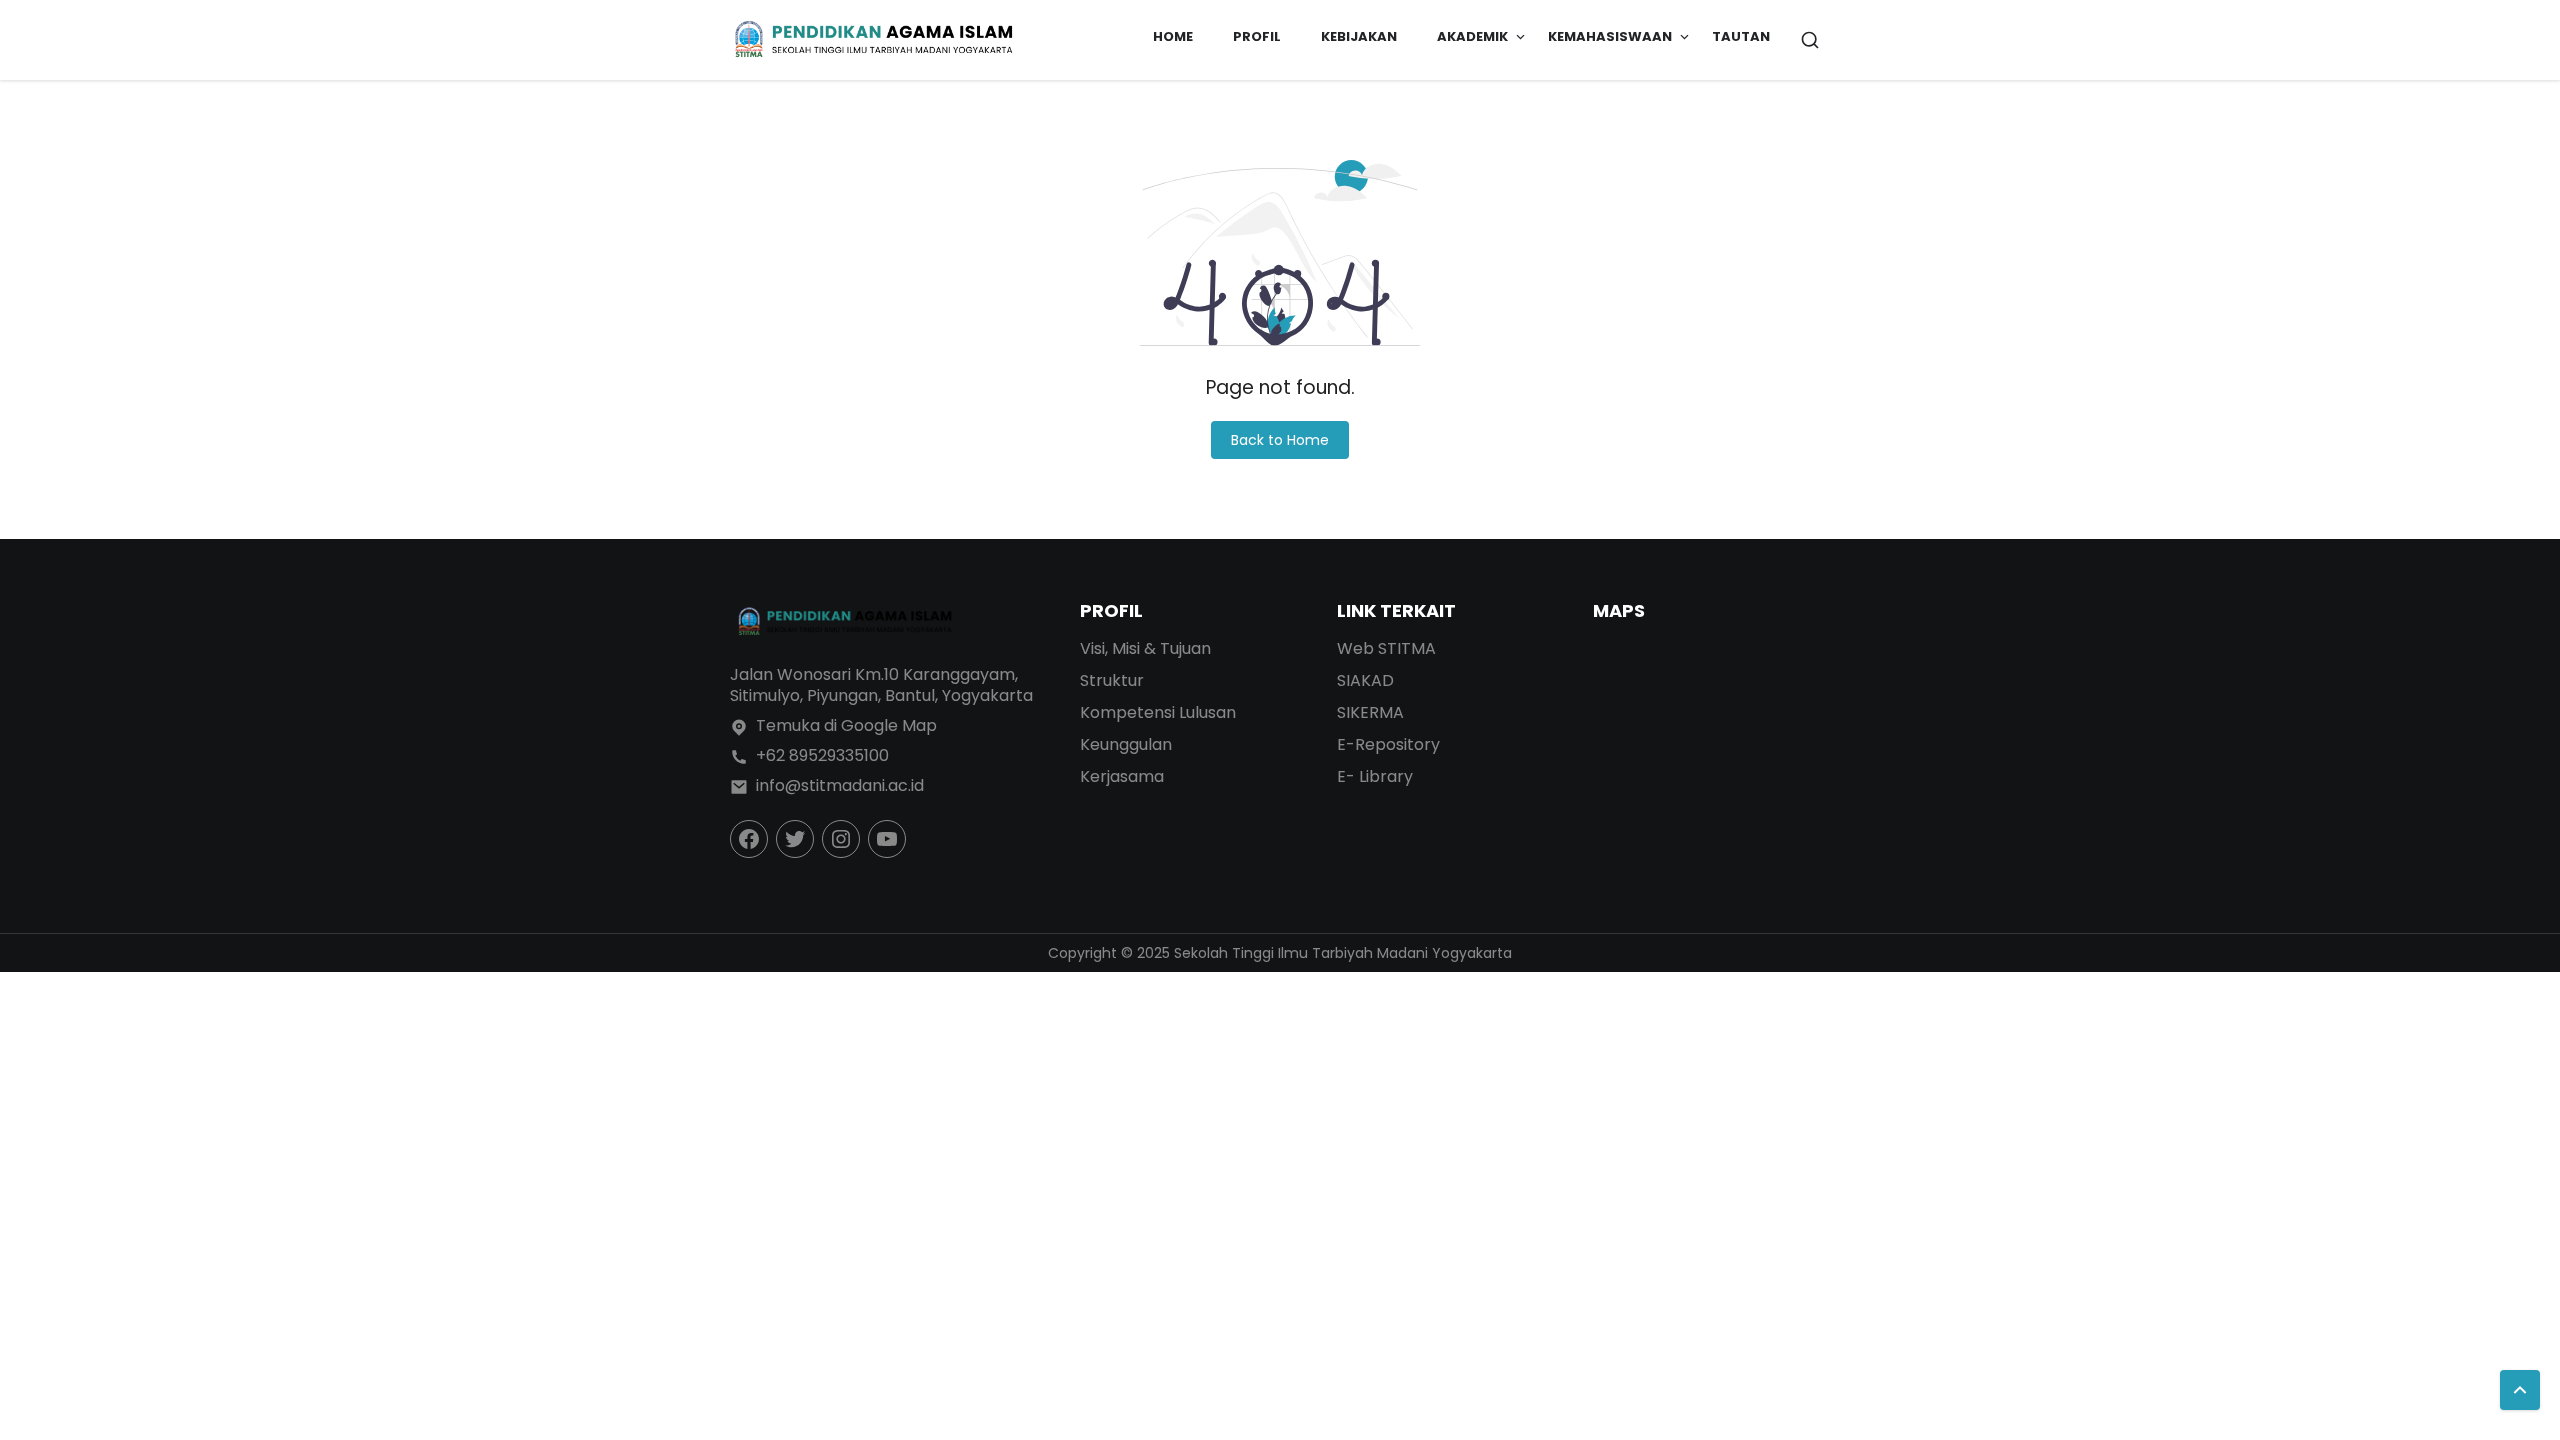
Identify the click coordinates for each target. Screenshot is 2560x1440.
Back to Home (1280, 440)
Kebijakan (1359, 36)
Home (1173, 36)
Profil (1257, 36)
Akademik (1472, 36)
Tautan (1741, 36)
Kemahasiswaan (1610, 36)
